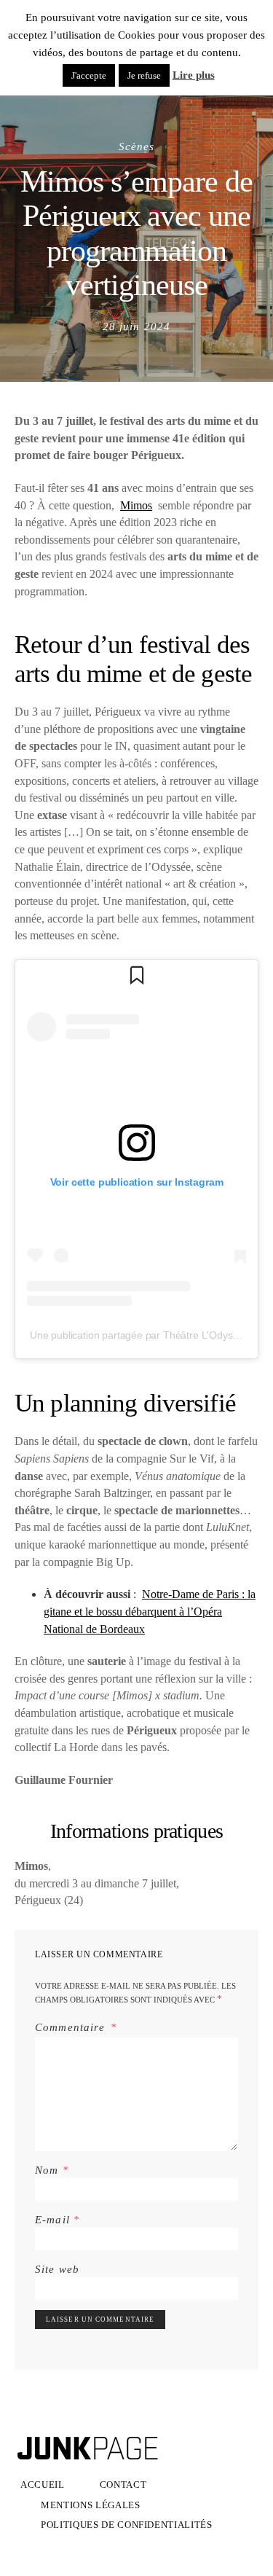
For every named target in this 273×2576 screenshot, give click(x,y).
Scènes (137, 146)
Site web (57, 2269)
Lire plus (194, 75)
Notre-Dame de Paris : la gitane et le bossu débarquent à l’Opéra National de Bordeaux (150, 1611)
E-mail (57, 2219)
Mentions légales (91, 2505)
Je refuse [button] (144, 75)
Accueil (43, 2485)
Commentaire (72, 2027)
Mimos (136, 505)
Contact (123, 2485)
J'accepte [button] (89, 75)
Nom (52, 2170)
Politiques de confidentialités (127, 2525)
